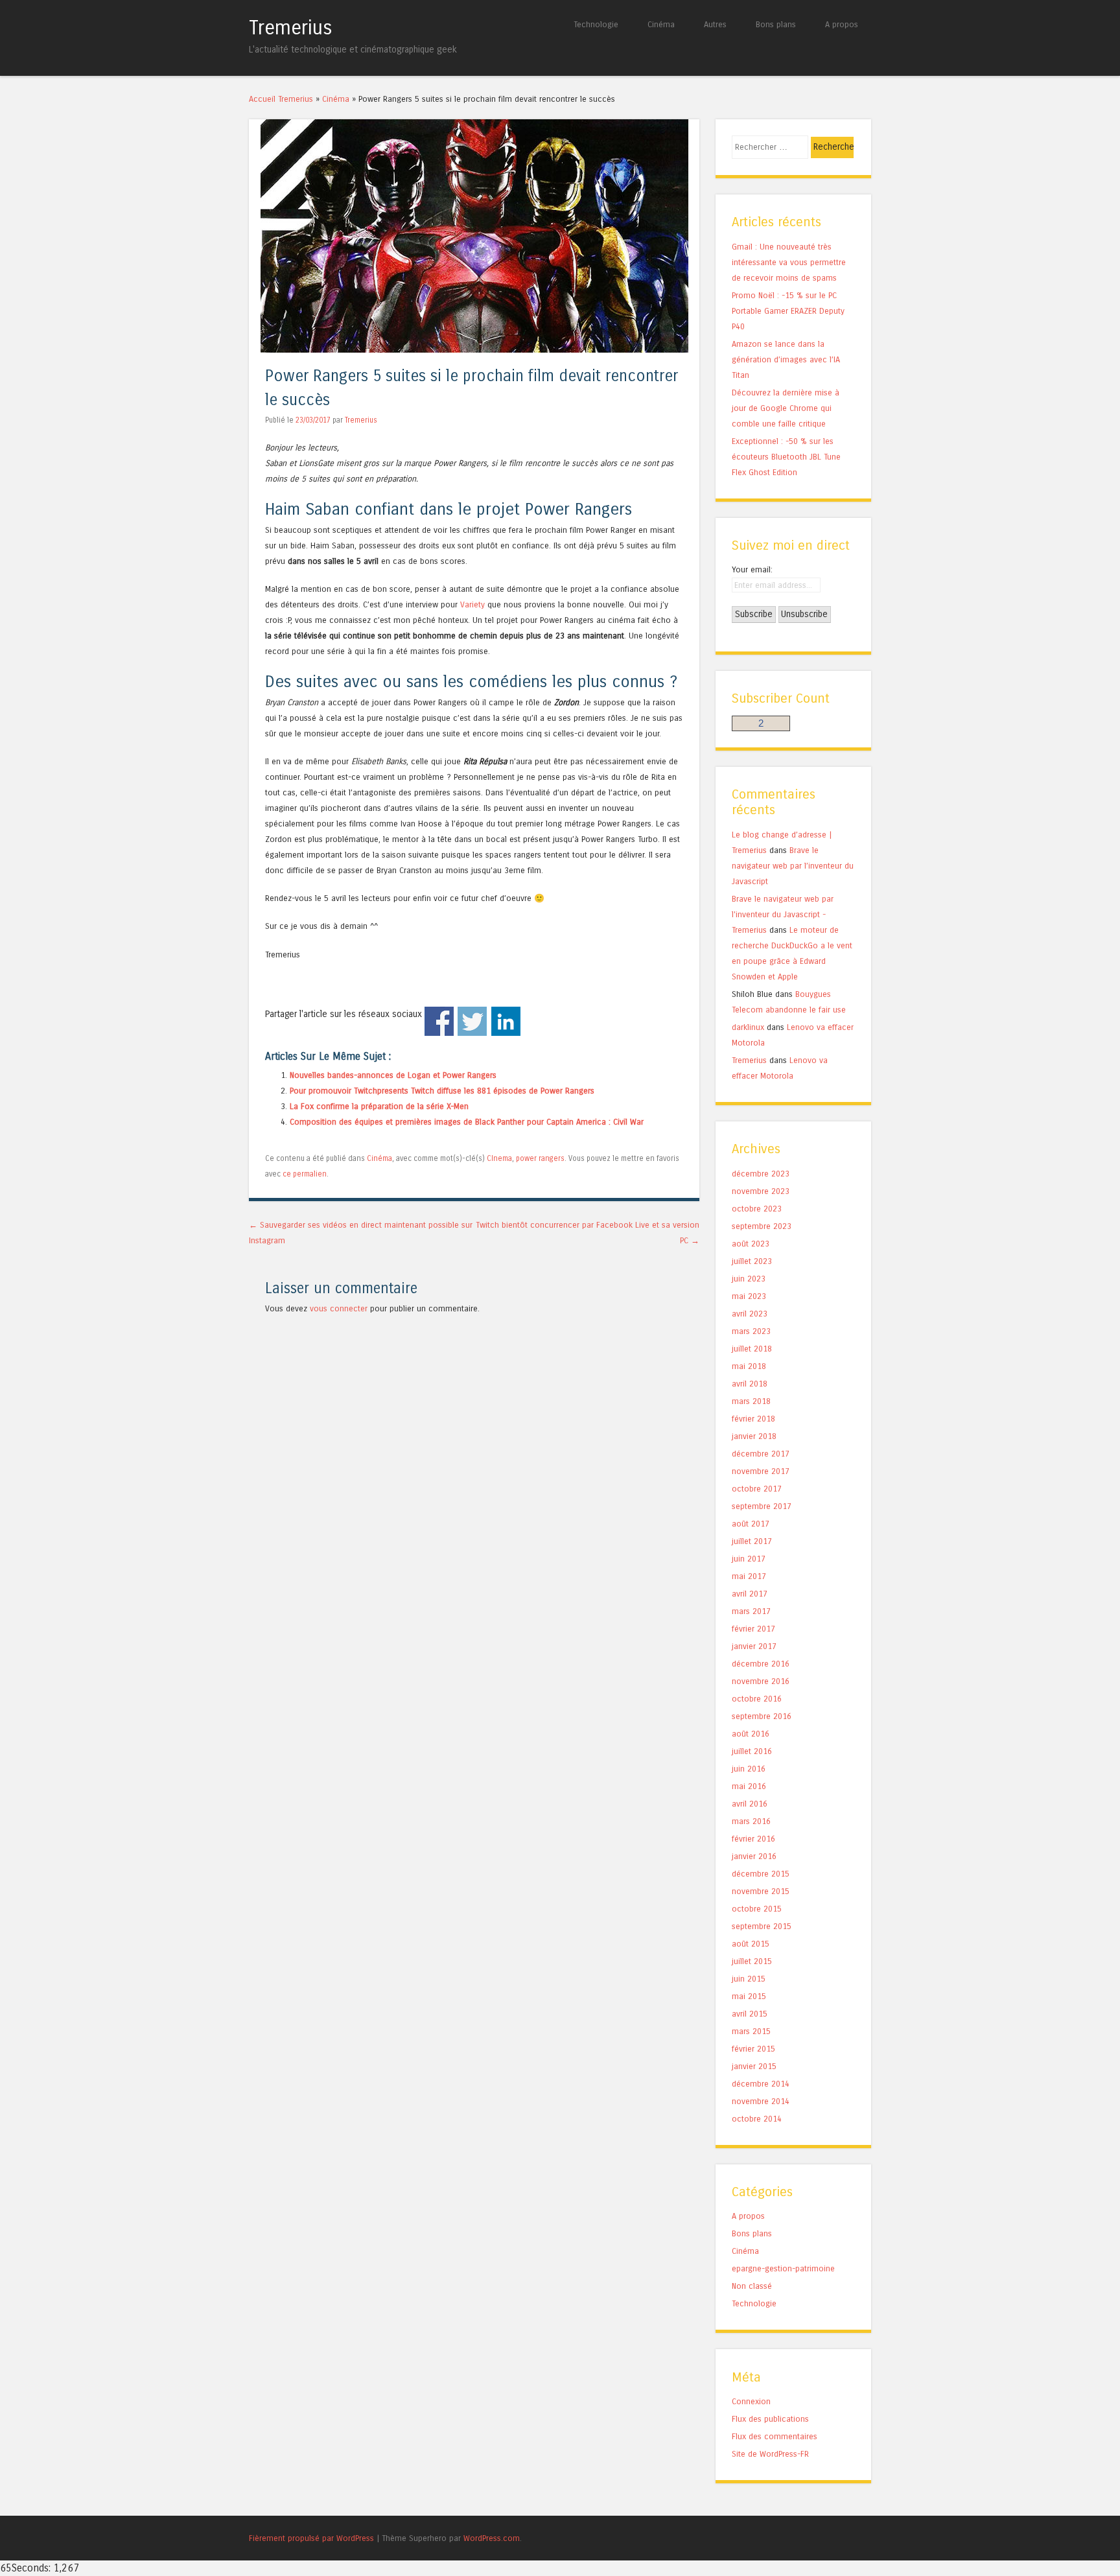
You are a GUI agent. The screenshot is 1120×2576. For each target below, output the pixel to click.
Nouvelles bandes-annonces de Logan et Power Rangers (393, 1075)
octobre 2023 (757, 1209)
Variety (472, 604)
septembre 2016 (762, 1716)
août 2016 (751, 1734)
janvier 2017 (754, 1646)
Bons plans (776, 24)
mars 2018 (751, 1401)
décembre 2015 (761, 1874)
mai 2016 (749, 1786)
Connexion (751, 2401)
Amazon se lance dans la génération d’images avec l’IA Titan (786, 359)
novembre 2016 (761, 1681)
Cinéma (661, 24)
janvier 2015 (754, 2066)
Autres (715, 24)
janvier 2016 (754, 1856)
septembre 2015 (762, 1926)
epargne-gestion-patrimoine (783, 2268)
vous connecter (339, 1308)
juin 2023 (749, 1279)
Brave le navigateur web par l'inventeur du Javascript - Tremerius (783, 914)
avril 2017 (750, 1594)
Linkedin (506, 1021)
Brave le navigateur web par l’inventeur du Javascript (793, 866)
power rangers (540, 1158)
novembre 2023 (761, 1191)
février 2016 (753, 1839)
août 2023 (751, 1244)
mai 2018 (749, 1366)
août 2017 (751, 1524)
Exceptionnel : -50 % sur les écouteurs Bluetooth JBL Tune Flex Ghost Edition (786, 457)
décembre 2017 (761, 1454)
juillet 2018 (752, 1349)
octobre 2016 (757, 1699)
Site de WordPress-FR (770, 2454)
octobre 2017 (757, 1489)
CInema (499, 1158)
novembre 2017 (761, 1471)
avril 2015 (750, 2014)
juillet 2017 (752, 1541)
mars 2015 (751, 2031)
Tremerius (291, 28)
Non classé (752, 2286)
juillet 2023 (752, 1261)
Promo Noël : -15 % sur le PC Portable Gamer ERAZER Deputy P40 (788, 311)
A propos (842, 24)
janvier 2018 (754, 1436)
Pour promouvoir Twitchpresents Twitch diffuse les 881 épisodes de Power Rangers (442, 1091)
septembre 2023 (762, 1226)
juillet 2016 (752, 1751)
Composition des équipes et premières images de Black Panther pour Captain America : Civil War (467, 1122)
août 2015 (751, 1944)
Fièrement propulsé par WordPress (311, 2538)
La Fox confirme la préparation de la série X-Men (379, 1106)
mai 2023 (749, 1296)
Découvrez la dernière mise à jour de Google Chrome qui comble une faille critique (786, 408)
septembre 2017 (762, 1506)
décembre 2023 (761, 1174)
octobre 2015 (757, 1909)
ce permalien (305, 1174)
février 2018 (753, 1419)
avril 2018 (750, 1384)
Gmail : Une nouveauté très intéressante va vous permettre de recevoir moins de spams (789, 262)
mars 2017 (751, 1611)
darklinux (748, 1027)
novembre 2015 (761, 1891)
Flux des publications (770, 2419)
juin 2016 (749, 1769)
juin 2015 (749, 1979)
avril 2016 (750, 1804)
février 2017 (753, 1629)
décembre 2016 (761, 1664)
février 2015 (753, 2049)
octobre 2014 (757, 2119)
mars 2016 (751, 1821)
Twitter (472, 1021)
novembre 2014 (761, 2101)
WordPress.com (492, 2538)
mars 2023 (751, 1331)
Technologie (596, 24)
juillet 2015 (752, 1961)
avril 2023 (750, 1314)
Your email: (752, 569)
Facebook (439, 1021)
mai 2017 (749, 1576)
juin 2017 (749, 1559)
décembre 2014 (761, 2084)
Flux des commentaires (775, 2436)
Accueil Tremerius (281, 99)
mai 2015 (749, 1996)
